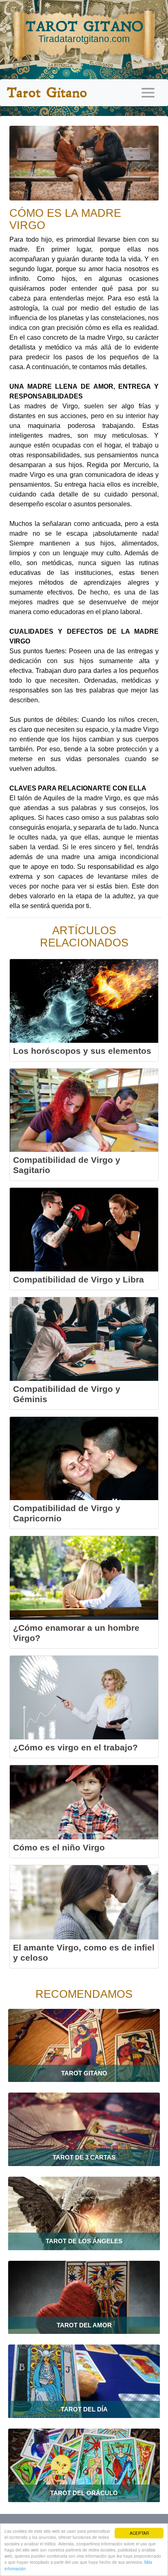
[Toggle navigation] (148, 93)
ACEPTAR (139, 2533)
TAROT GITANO (84, 31)
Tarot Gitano (47, 93)
